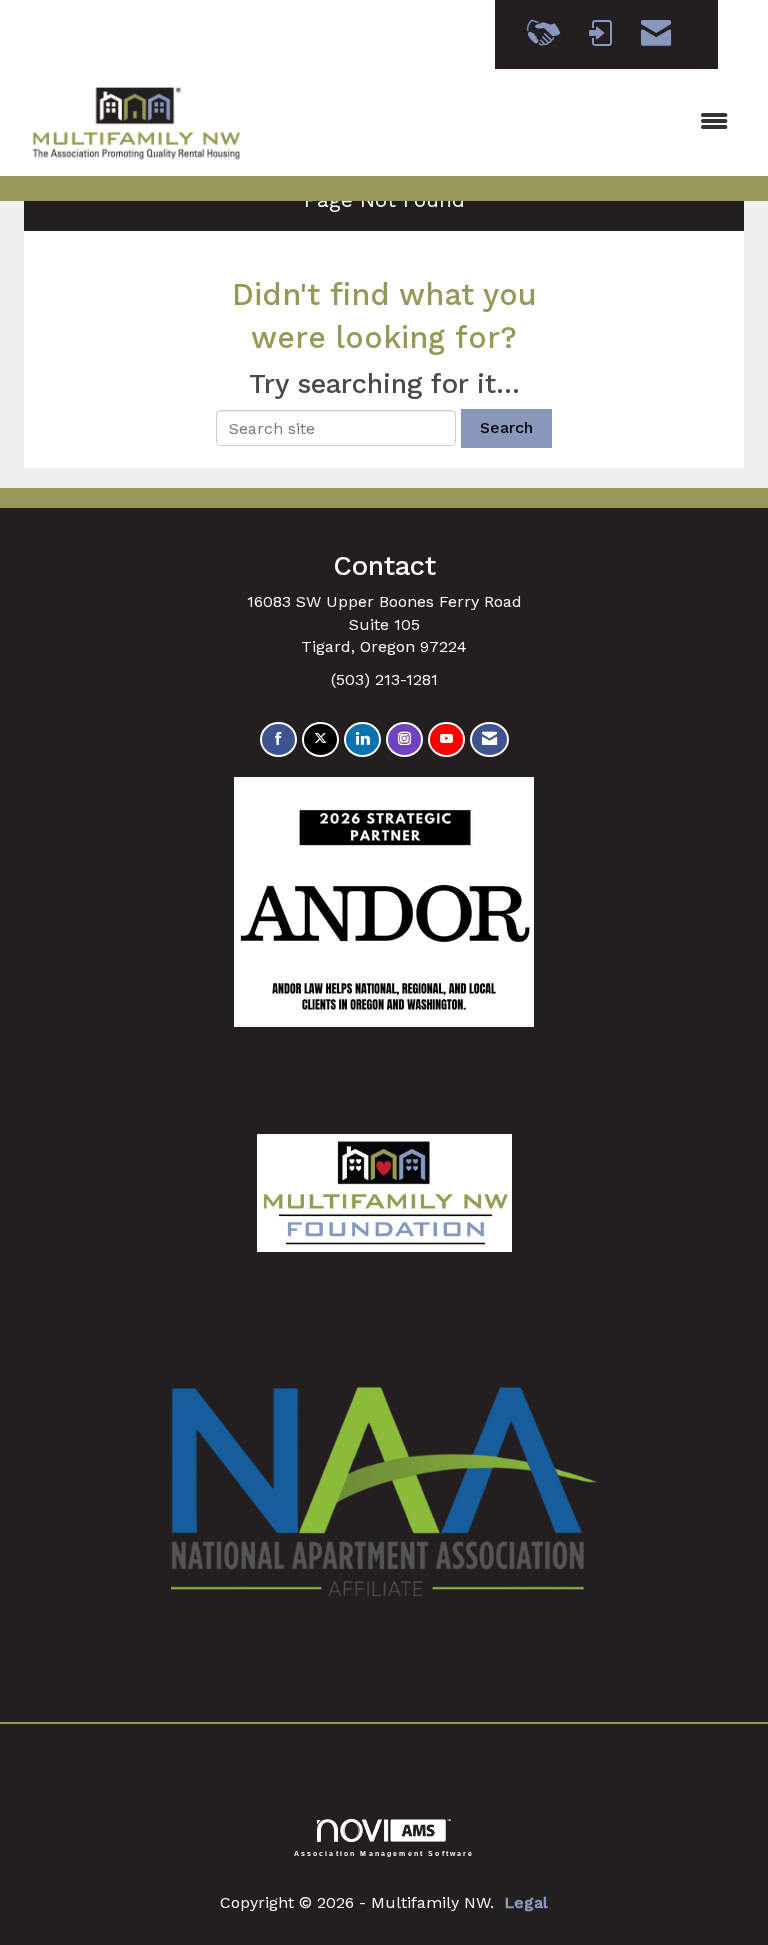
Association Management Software (384, 1852)
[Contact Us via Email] (489, 739)
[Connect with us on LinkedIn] (362, 739)
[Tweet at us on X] (320, 739)
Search (506, 427)
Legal (526, 1902)
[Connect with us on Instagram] (404, 739)
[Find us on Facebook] (278, 739)
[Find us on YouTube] (446, 739)
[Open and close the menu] (503, 122)
